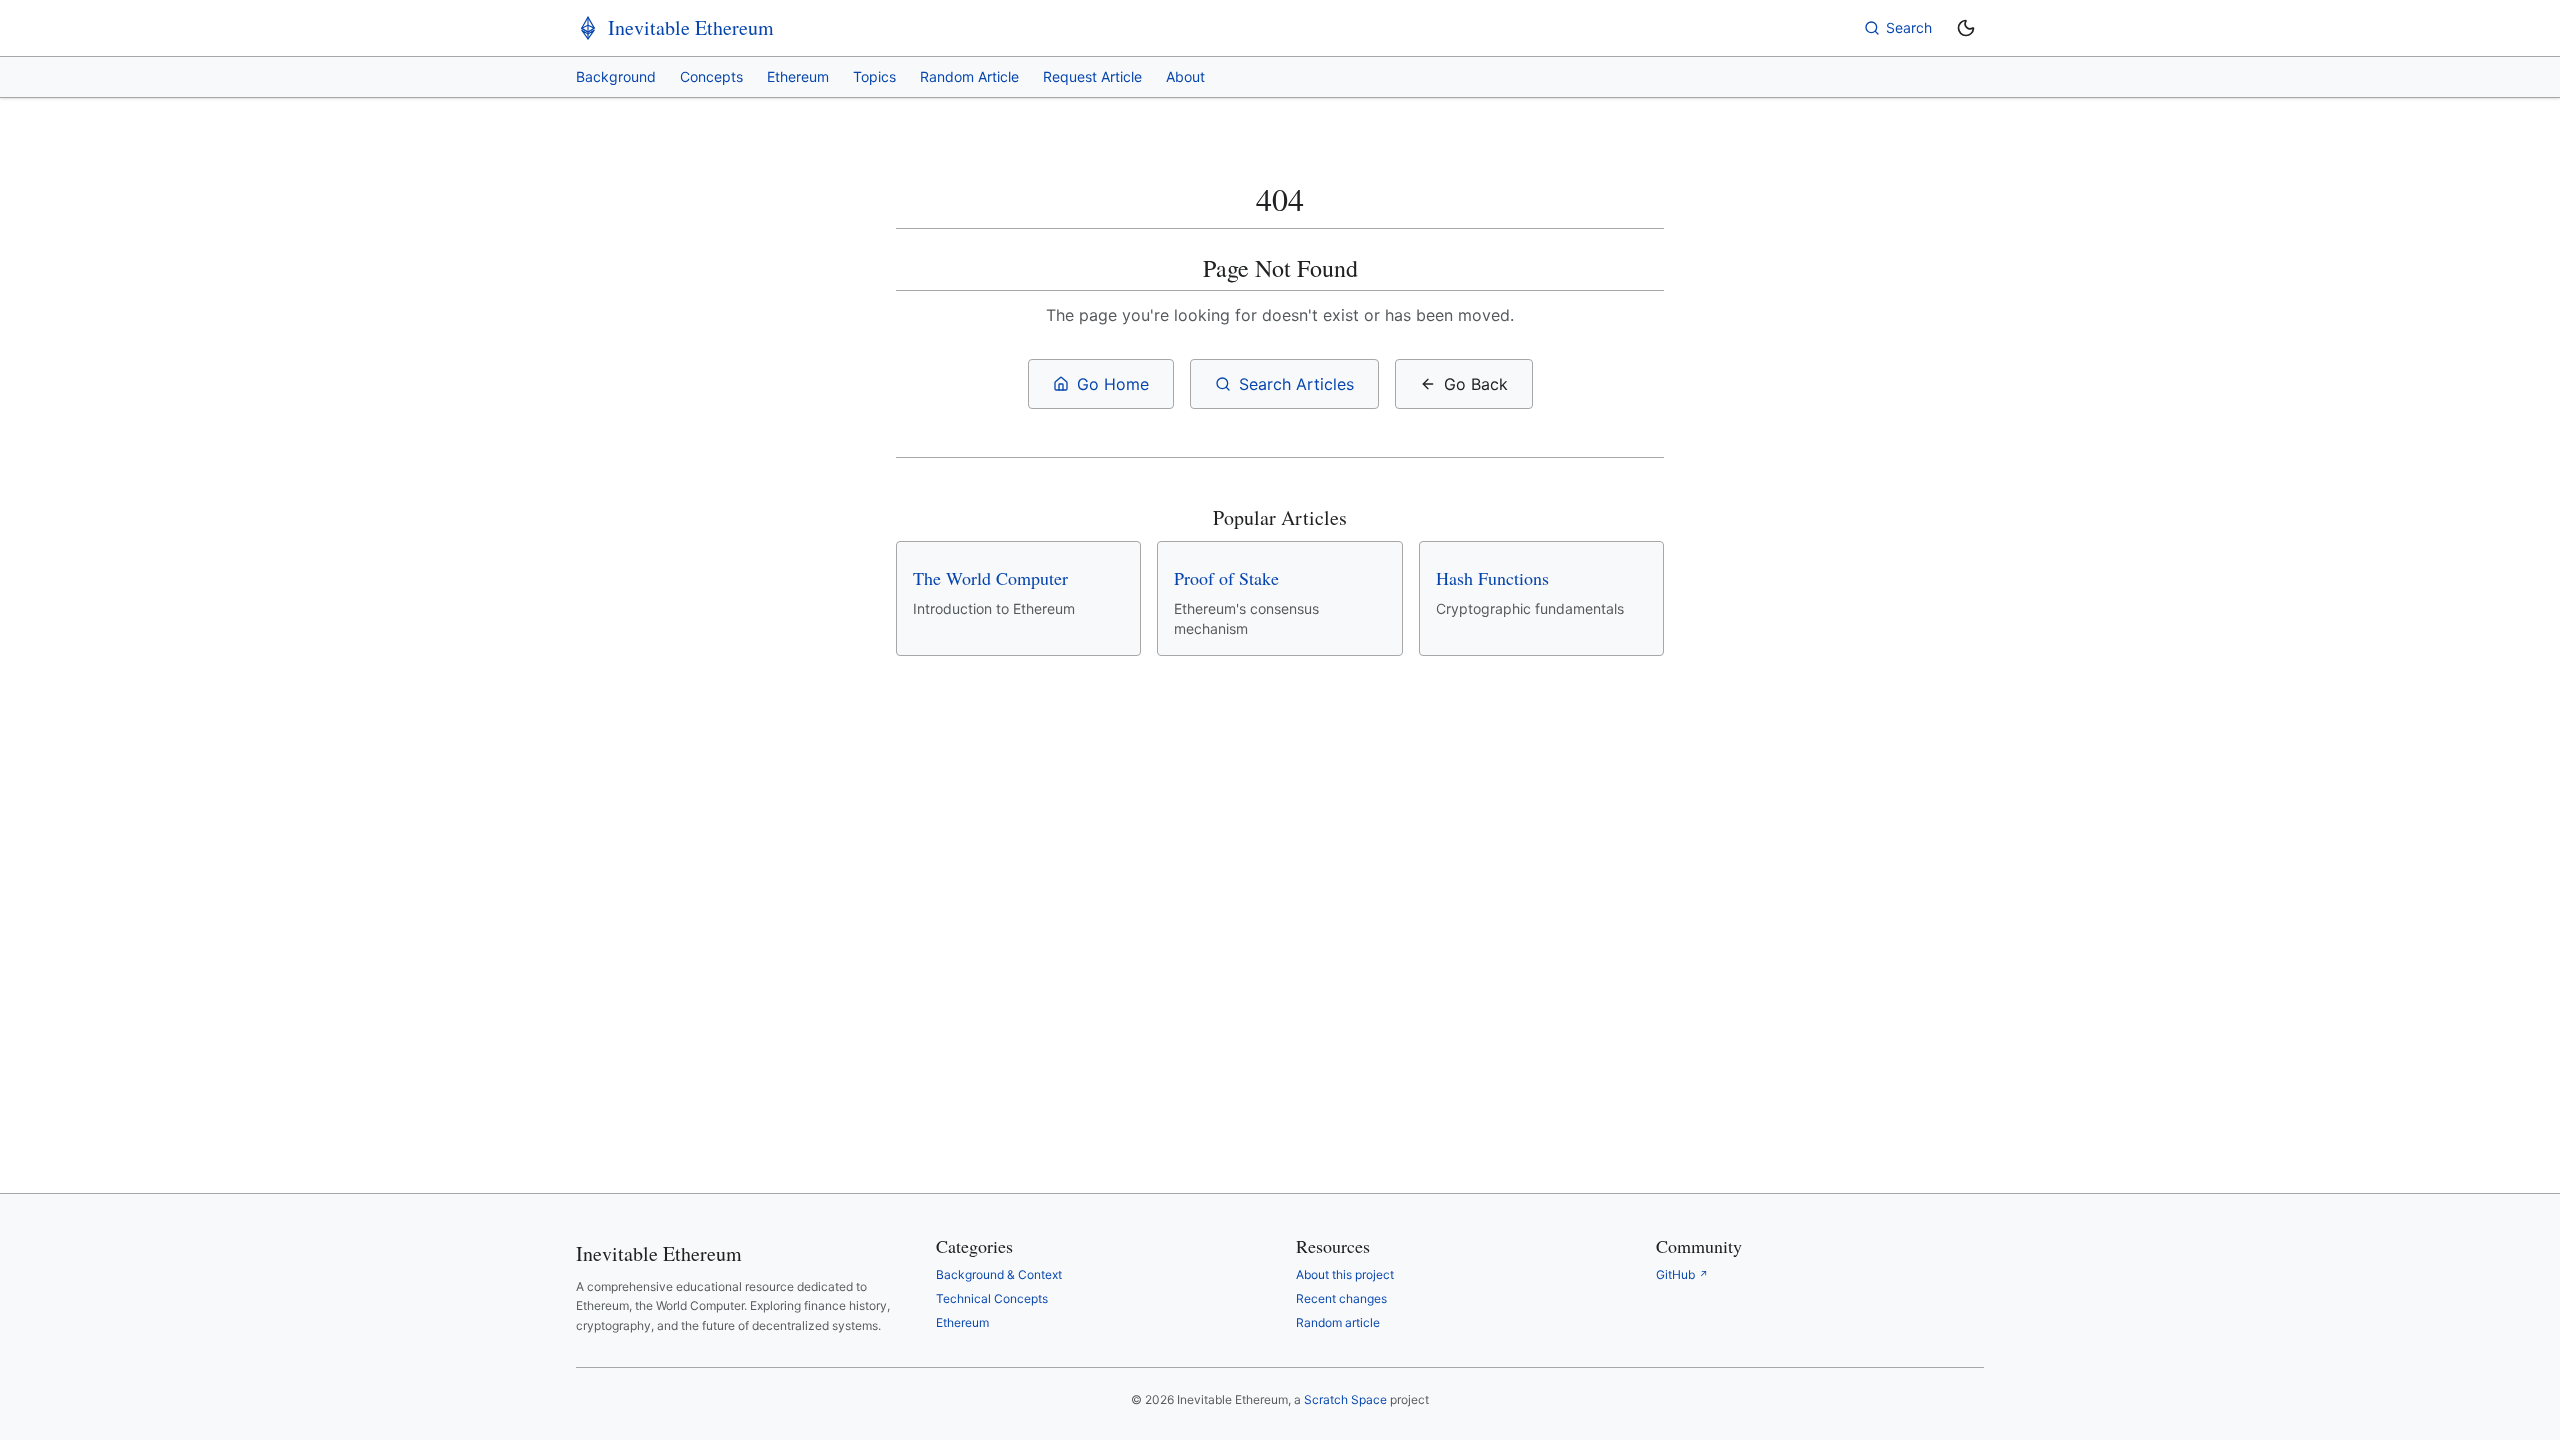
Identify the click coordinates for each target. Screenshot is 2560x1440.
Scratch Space (1345, 1399)
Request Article (1092, 76)
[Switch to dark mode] (1966, 28)
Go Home (1113, 384)
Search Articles (1296, 384)
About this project (1345, 1274)
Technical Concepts (992, 1298)
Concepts (711, 76)
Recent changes (1341, 1298)
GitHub (1682, 1274)
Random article (1338, 1322)
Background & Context (999, 1274)
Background (616, 76)
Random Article (969, 76)
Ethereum (798, 76)
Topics (874, 76)
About (1185, 76)
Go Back (1476, 384)
